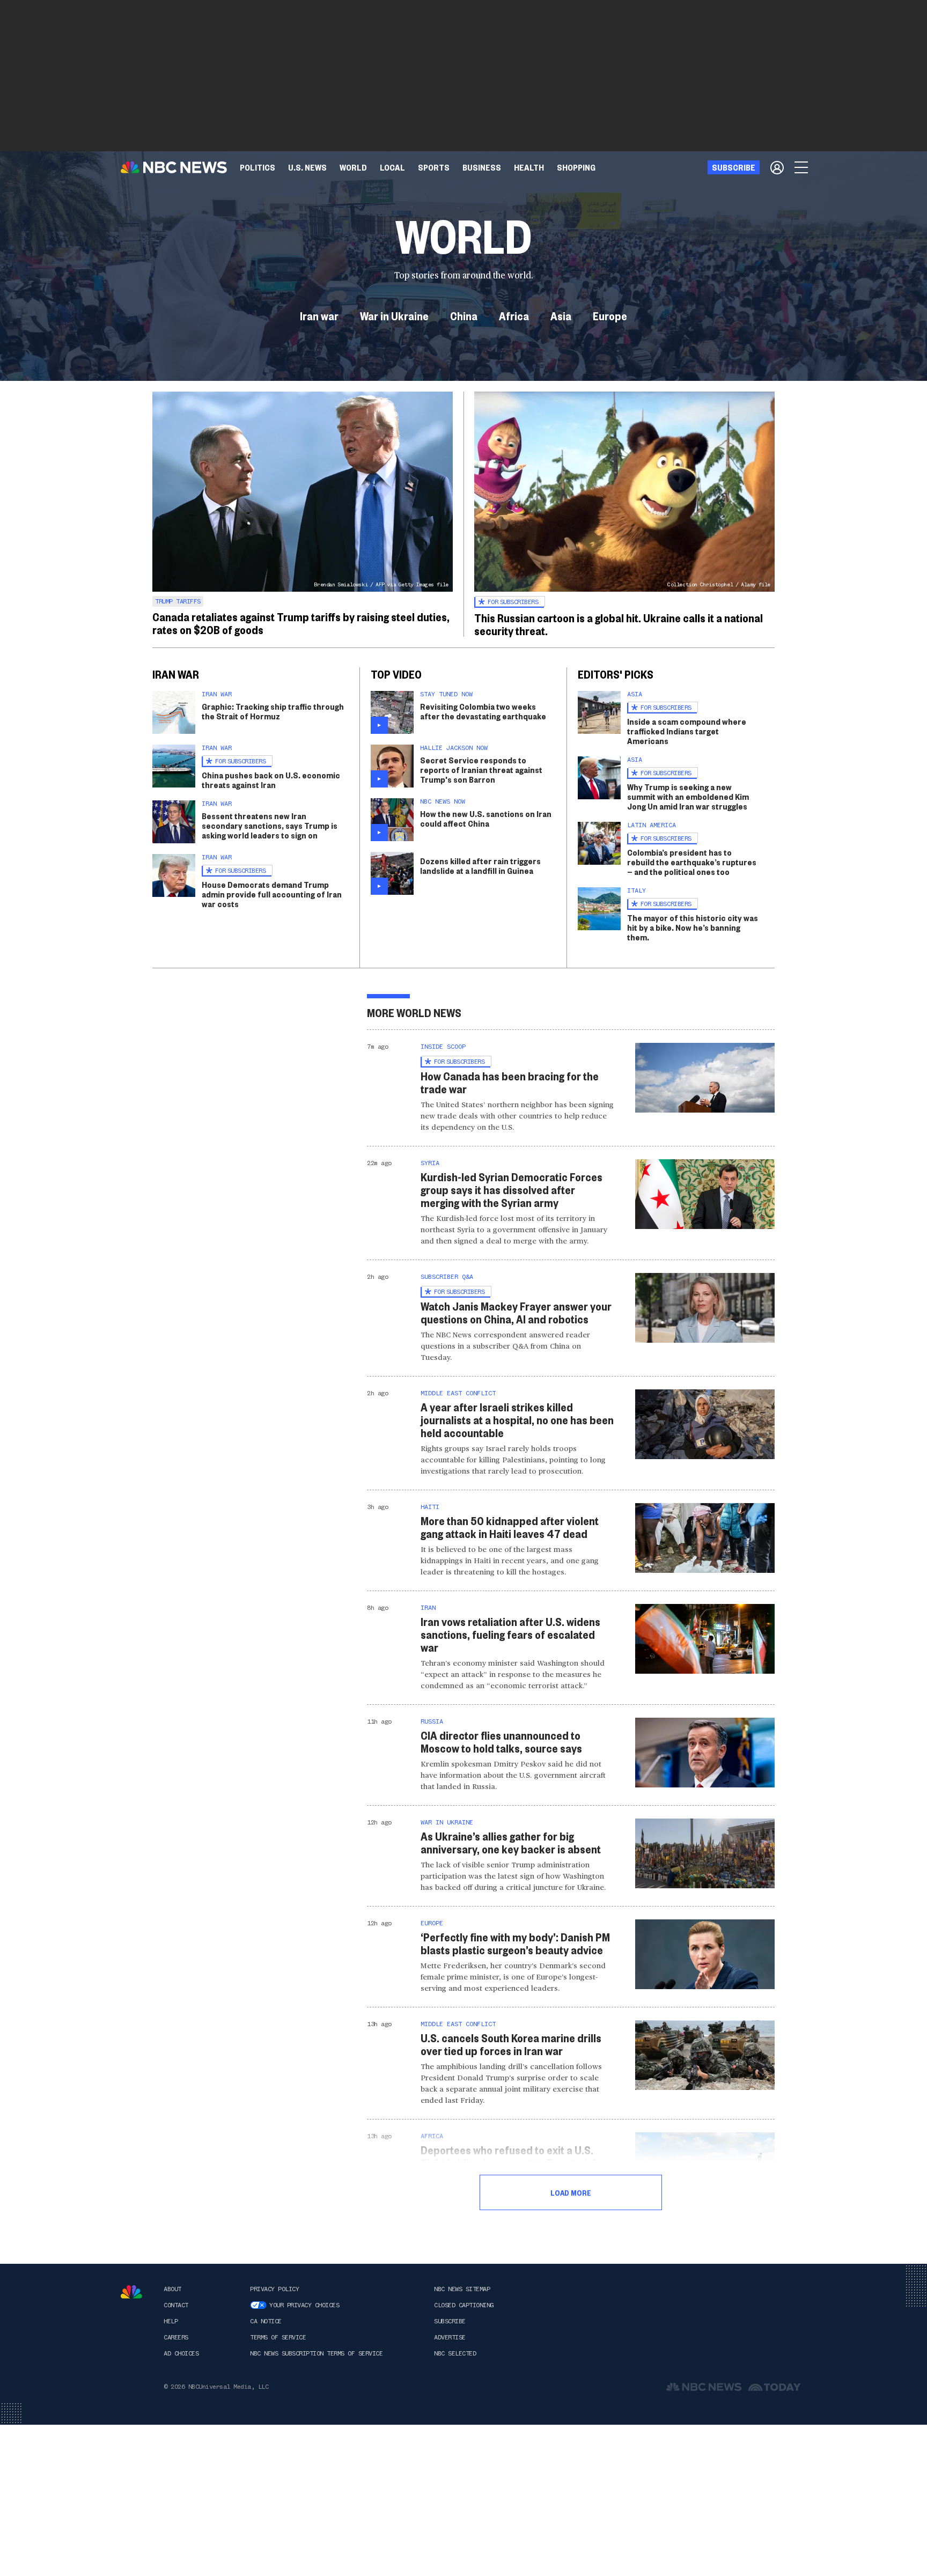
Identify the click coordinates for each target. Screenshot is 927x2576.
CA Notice (266, 2321)
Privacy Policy (274, 2289)
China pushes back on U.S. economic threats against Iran (271, 780)
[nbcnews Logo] (131, 2292)
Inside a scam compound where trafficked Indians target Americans (687, 731)
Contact (176, 2305)
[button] (392, 167)
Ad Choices (181, 2353)
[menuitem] (257, 167)
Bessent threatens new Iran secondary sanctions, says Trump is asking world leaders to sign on (270, 825)
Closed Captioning (464, 2305)
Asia (561, 315)
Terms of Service (278, 2337)
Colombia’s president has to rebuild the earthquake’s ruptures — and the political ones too (692, 862)
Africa (514, 315)
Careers (176, 2337)
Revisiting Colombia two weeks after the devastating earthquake (483, 711)
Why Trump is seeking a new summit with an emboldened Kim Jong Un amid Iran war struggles (688, 796)
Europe (610, 315)
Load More (571, 2192)
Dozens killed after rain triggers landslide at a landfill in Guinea (480, 866)
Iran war (319, 315)
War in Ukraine (394, 315)
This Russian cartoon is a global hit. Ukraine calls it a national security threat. (619, 624)
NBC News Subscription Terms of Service (316, 2353)
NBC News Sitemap (462, 2289)
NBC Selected (455, 2353)
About (172, 2289)
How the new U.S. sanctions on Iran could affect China (486, 818)
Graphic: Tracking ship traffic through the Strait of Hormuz (273, 711)
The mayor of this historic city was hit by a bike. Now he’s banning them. (693, 927)
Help (171, 2321)
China (464, 315)
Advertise (450, 2337)
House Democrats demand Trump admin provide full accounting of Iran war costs (272, 894)
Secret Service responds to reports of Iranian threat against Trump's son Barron (481, 770)
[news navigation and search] (802, 167)
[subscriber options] (777, 167)
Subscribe (450, 2321)
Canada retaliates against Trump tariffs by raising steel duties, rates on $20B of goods (301, 623)
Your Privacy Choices (304, 2305)
